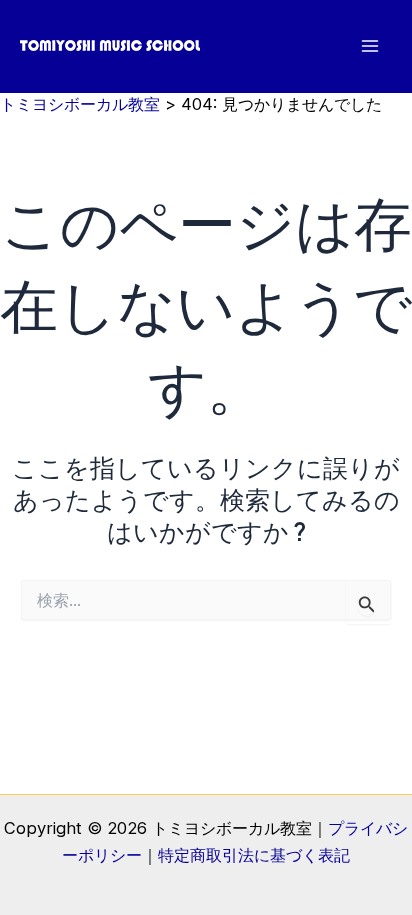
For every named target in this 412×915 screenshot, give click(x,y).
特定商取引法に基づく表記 (254, 855)
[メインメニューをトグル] (369, 46)
